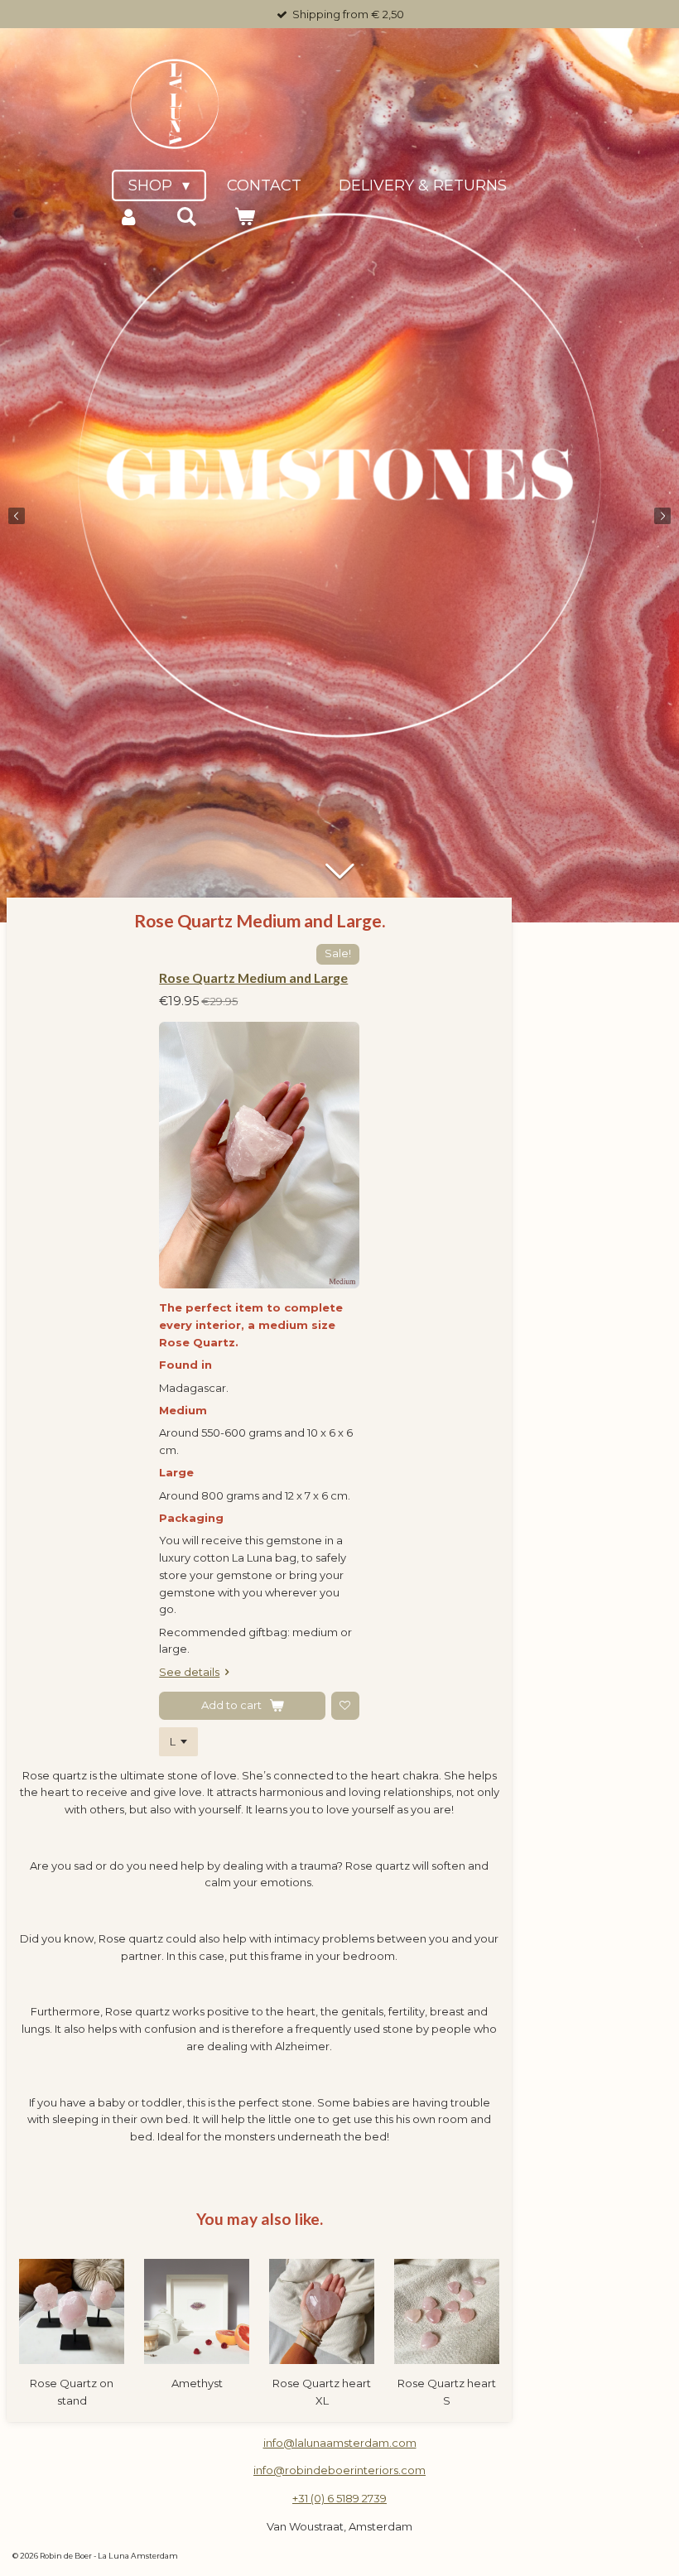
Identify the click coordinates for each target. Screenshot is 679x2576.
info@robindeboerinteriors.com (339, 2470)
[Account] (128, 217)
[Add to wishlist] (345, 1706)
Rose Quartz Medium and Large (253, 977)
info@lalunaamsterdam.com (340, 2443)
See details (189, 1672)
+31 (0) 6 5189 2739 (339, 2498)
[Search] (186, 217)
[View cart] (244, 217)
